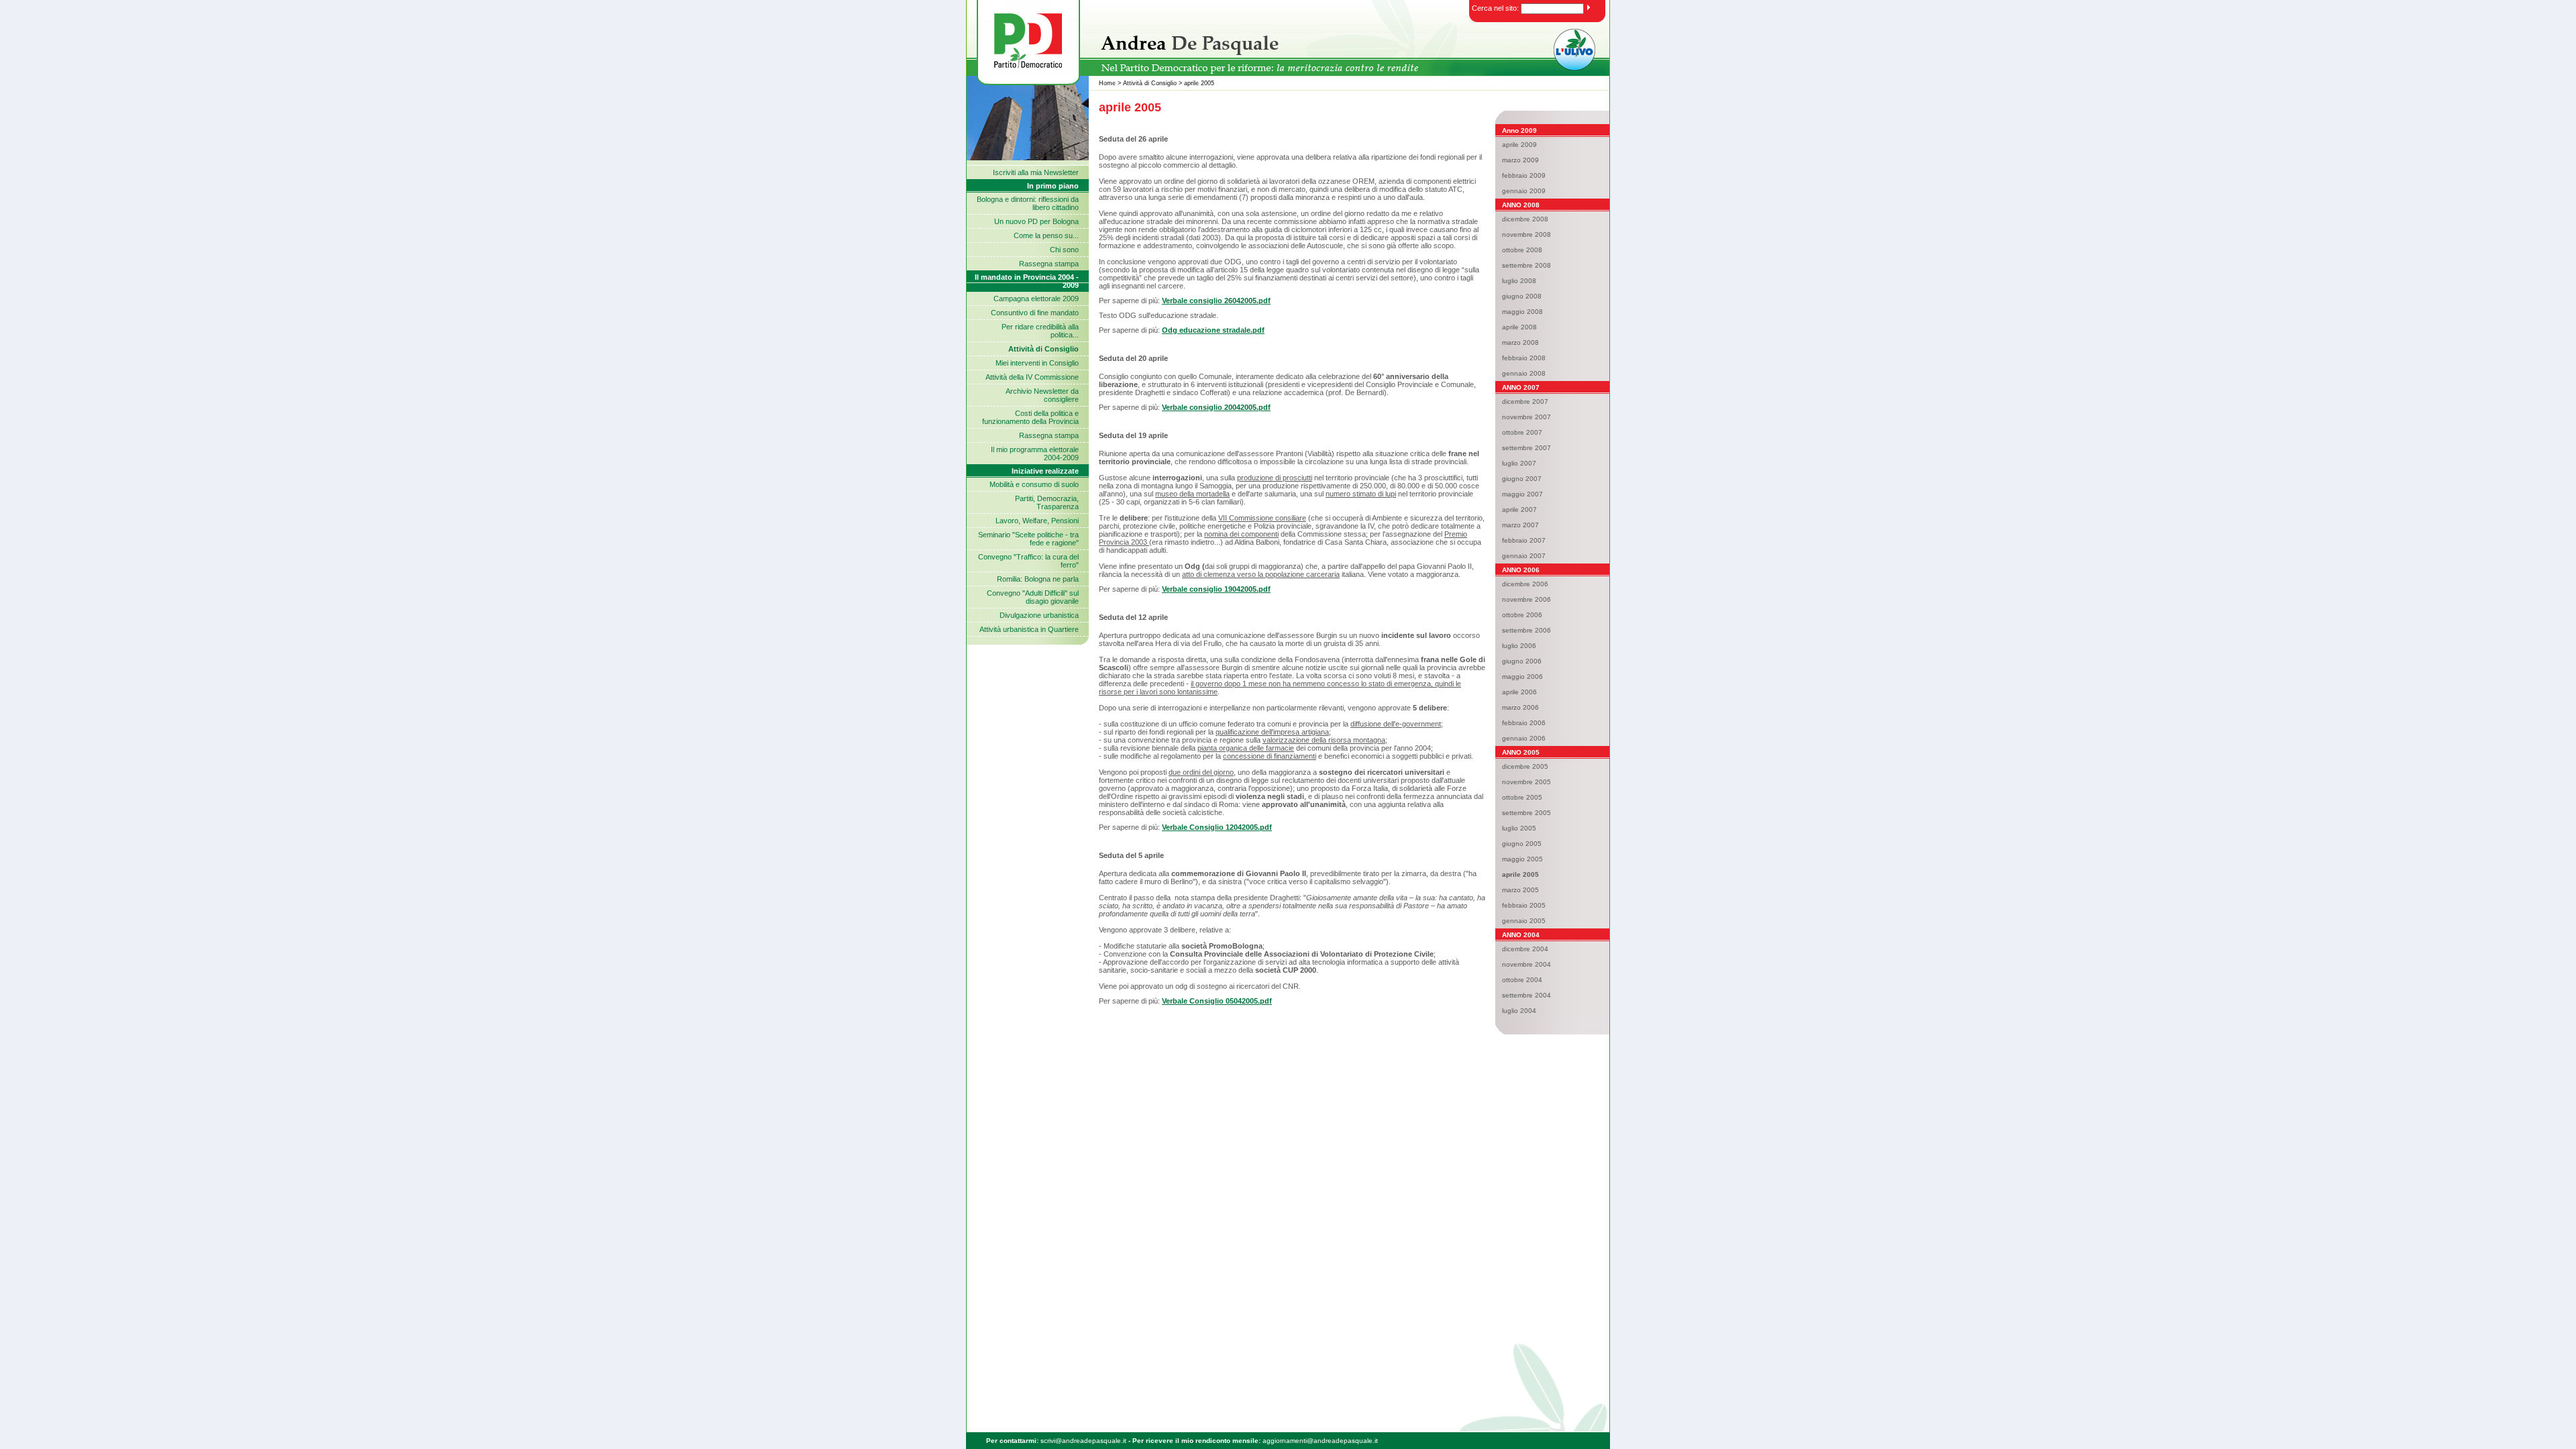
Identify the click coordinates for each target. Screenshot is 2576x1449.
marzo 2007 (1520, 525)
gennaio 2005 (1524, 921)
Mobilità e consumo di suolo (1034, 484)
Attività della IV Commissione (1032, 377)
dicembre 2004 (1525, 949)
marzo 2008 (1520, 342)
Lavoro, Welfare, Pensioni (1037, 521)
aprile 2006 (1519, 692)
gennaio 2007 (1524, 556)
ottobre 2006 (1522, 615)
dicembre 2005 (1525, 766)
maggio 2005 (1522, 859)
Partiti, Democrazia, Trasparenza (1047, 502)
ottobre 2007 (1522, 432)
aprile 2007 (1519, 509)
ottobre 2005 (1522, 797)
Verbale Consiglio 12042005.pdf (1217, 827)
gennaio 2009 (1524, 191)
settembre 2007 (1526, 448)
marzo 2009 (1520, 160)
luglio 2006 (1519, 646)
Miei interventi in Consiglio (1037, 363)
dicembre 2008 (1525, 219)
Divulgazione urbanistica (1039, 615)
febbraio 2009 (1524, 175)
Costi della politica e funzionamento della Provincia (1030, 417)
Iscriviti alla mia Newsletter (1036, 172)
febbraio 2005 (1524, 905)
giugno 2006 (1522, 661)
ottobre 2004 (1522, 980)
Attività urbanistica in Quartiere (1029, 629)
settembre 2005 (1526, 813)
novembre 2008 (1526, 234)
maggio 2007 (1522, 494)
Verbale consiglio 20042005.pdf (1216, 407)
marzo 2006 (1520, 707)
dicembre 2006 (1525, 584)
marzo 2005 (1520, 890)
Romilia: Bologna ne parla (1038, 579)
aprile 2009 (1519, 145)
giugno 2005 (1522, 844)
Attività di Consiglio (1150, 83)
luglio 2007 (1519, 463)
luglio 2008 (1519, 281)
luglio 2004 (1519, 1011)
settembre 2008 (1526, 265)
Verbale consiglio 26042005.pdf (1216, 301)
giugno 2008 (1522, 296)
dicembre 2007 (1525, 401)
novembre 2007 (1526, 417)
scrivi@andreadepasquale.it (1083, 1441)
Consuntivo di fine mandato (1035, 313)
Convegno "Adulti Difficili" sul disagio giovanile (1033, 597)
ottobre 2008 (1522, 250)
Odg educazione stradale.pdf (1213, 330)
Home (1107, 83)
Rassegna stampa (1049, 264)
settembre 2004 (1526, 995)
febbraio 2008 (1524, 358)
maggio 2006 (1522, 677)
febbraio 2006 (1524, 723)
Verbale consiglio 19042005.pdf (1216, 589)
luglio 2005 (1519, 828)
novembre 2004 (1526, 964)
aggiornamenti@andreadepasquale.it (1320, 1441)
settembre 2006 (1526, 630)
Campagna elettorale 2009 (1036, 299)
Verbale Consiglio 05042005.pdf (1217, 1001)
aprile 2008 (1519, 327)
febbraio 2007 (1524, 540)
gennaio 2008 (1524, 373)
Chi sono (1064, 250)
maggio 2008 (1522, 312)
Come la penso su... (1046, 235)
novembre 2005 (1526, 782)
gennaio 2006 (1524, 738)
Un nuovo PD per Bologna (1036, 221)
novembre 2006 (1526, 599)
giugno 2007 (1522, 479)
